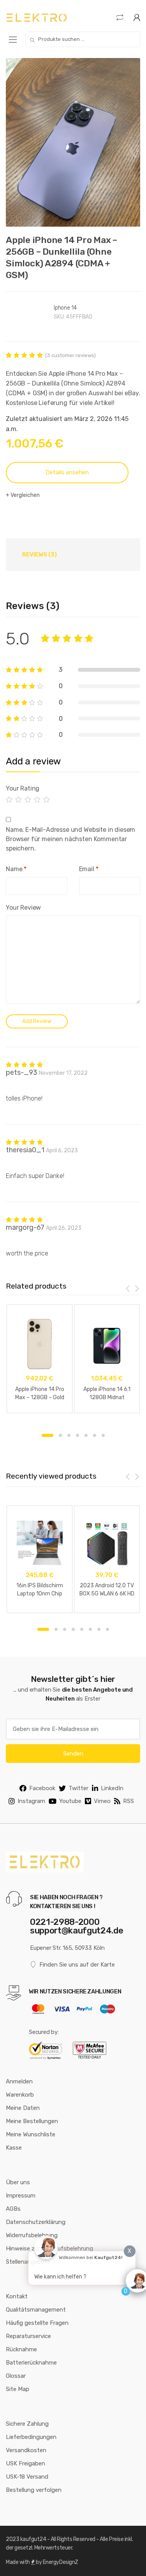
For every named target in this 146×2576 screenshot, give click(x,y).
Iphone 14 (65, 308)
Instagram (31, 1801)
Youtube (70, 1801)
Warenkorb (20, 2095)
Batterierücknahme (31, 2363)
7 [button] (103, 1435)
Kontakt (17, 2296)
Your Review (23, 908)
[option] (73, 142)
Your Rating (23, 788)
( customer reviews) (70, 355)
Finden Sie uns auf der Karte (77, 1965)
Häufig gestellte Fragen (37, 2323)
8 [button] (107, 1629)
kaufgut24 (33, 2539)
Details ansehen (67, 472)
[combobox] (83, 39)
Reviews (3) (40, 555)
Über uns (18, 2182)
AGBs (13, 2209)
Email (89, 869)
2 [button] (60, 1435)
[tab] (40, 555)
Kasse (14, 2148)
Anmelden (19, 2081)
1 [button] (47, 1435)
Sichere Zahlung (27, 2424)
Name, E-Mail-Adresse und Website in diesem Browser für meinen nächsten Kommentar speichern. (70, 839)
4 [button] (77, 1435)
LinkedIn (112, 1788)
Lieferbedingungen (31, 2437)
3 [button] (69, 1435)
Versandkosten (26, 2450)
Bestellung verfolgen (34, 2490)
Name (16, 869)
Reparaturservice (28, 2336)
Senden (73, 1754)
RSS (128, 1801)
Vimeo (102, 1801)
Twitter (78, 1788)
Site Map (18, 2389)
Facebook (42, 1788)
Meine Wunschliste (31, 2134)
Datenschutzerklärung (36, 2222)
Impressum (21, 2196)
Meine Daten (23, 2108)
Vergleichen (25, 495)
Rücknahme (21, 2349)
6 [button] (95, 1435)
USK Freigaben (26, 2463)
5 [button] (86, 1435)
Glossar (16, 2376)
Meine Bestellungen (32, 2121)
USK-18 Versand (27, 2477)
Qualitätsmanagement (36, 2310)
